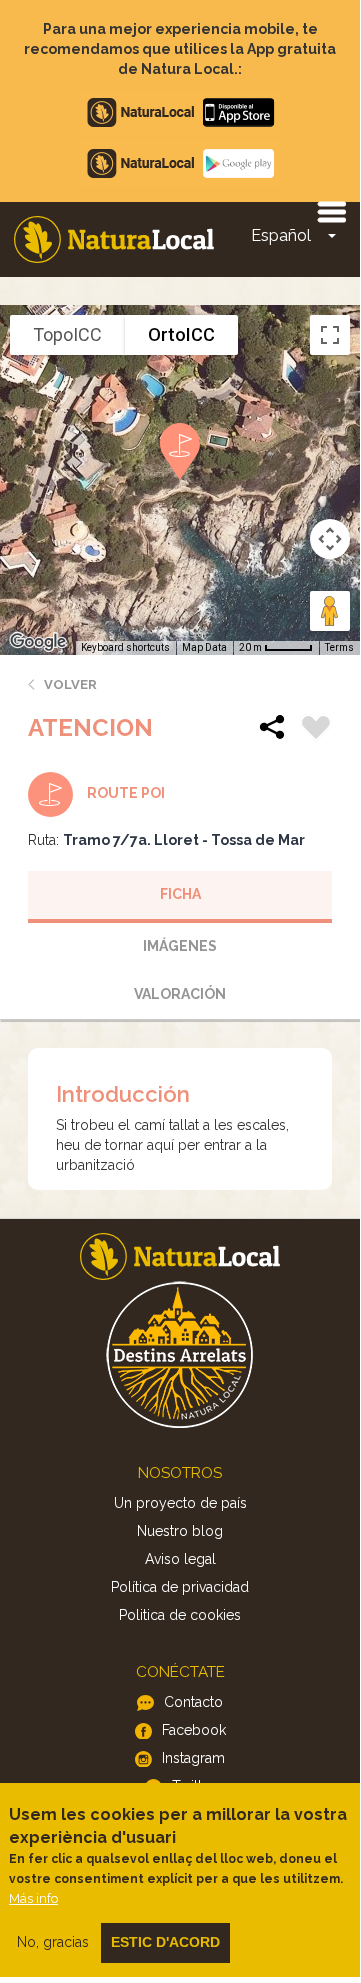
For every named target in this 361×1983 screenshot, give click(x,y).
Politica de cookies (180, 1615)
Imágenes (180, 946)
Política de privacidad (180, 1587)
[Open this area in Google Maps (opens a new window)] (38, 642)
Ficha (180, 894)
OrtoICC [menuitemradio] (181, 334)
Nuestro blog (180, 1531)
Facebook (194, 1730)
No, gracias (53, 1942)
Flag (316, 730)
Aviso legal (180, 1559)
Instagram (193, 1758)
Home (114, 239)
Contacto (193, 1702)
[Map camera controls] (330, 539)
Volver (70, 684)
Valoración (180, 994)
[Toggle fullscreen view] (330, 335)
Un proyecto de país (180, 1503)
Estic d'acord (165, 1942)
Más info (33, 1898)
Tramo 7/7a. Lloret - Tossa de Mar (184, 840)
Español (281, 235)
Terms (339, 647)
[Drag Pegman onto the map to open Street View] (330, 611)
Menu (331, 211)
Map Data (204, 647)
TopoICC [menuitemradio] (67, 334)
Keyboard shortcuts (125, 647)
